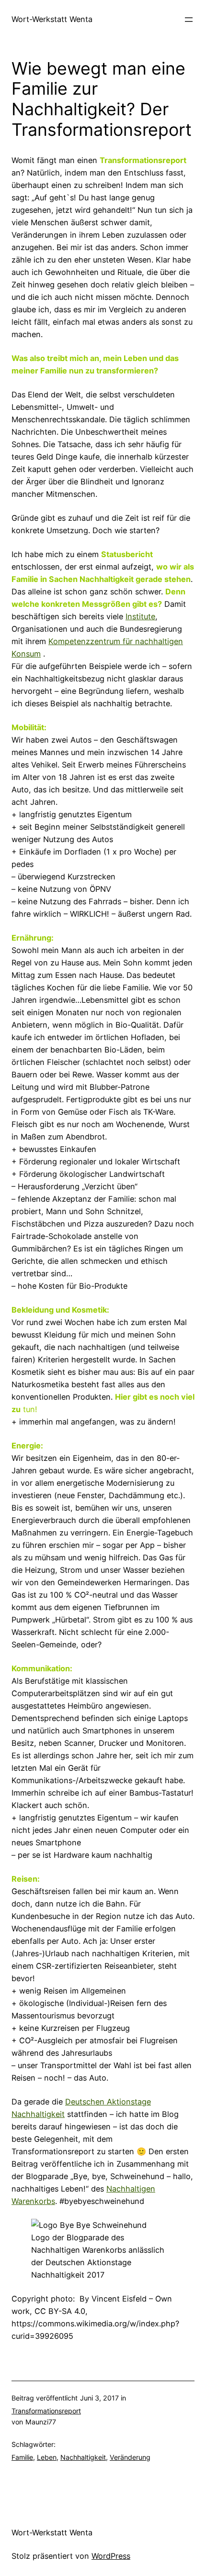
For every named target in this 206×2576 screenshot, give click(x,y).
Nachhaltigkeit (83, 2457)
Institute (140, 616)
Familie (22, 2457)
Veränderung (130, 2457)
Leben (47, 2457)
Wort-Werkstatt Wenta (52, 19)
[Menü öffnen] (189, 20)
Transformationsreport (46, 2411)
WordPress (111, 2556)
